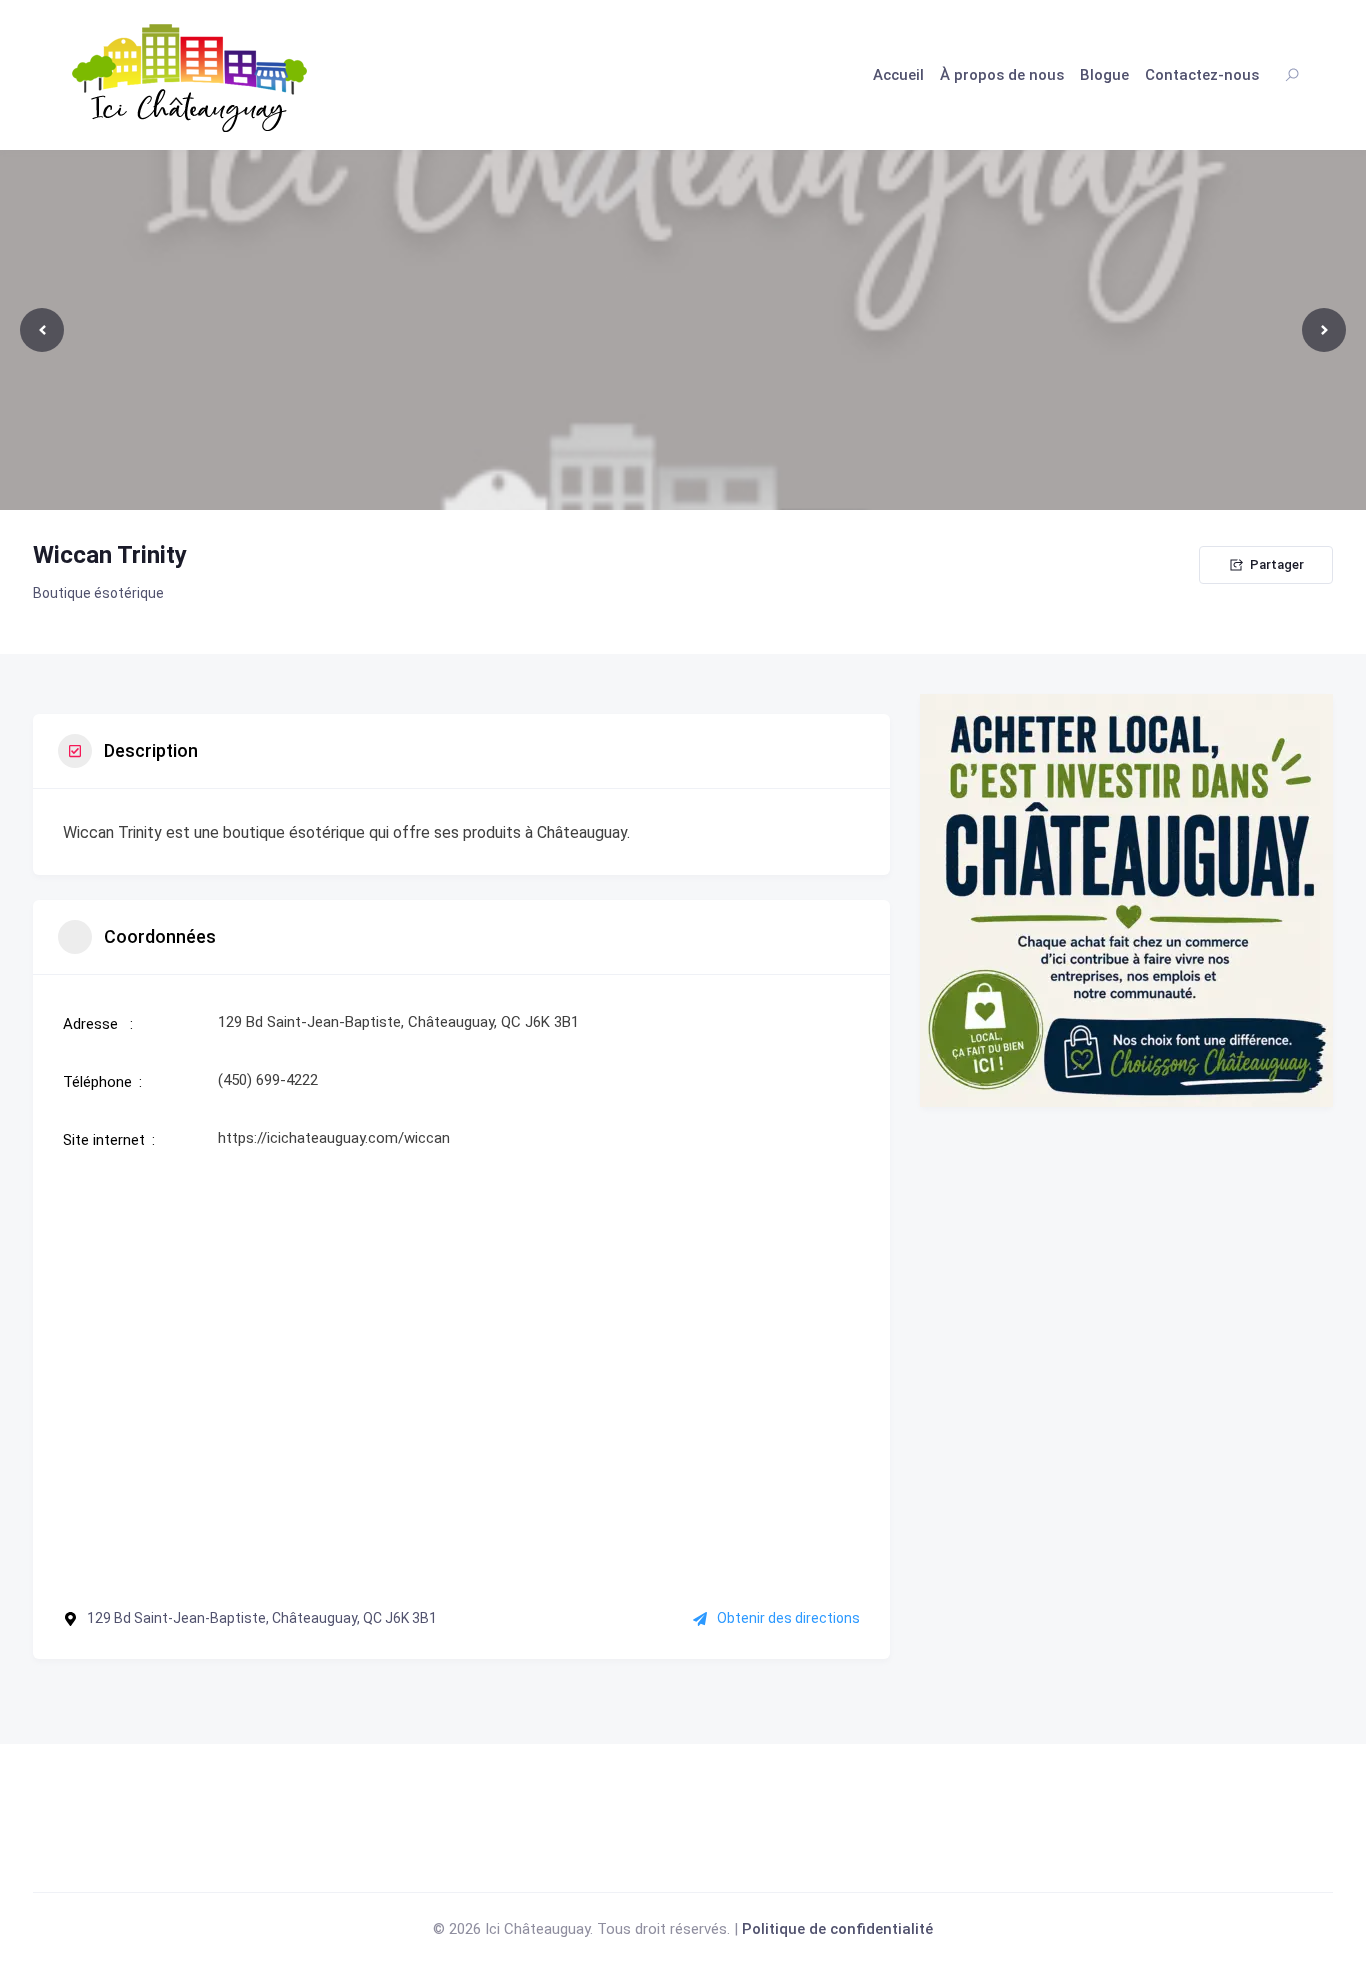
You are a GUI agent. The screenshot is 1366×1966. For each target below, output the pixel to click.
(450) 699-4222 (268, 1080)
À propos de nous (1002, 75)
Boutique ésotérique (98, 593)
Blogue (1104, 75)
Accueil (898, 75)
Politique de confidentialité (837, 1929)
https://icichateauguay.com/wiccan (334, 1138)
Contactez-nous (1202, 75)
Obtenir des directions (788, 1618)
